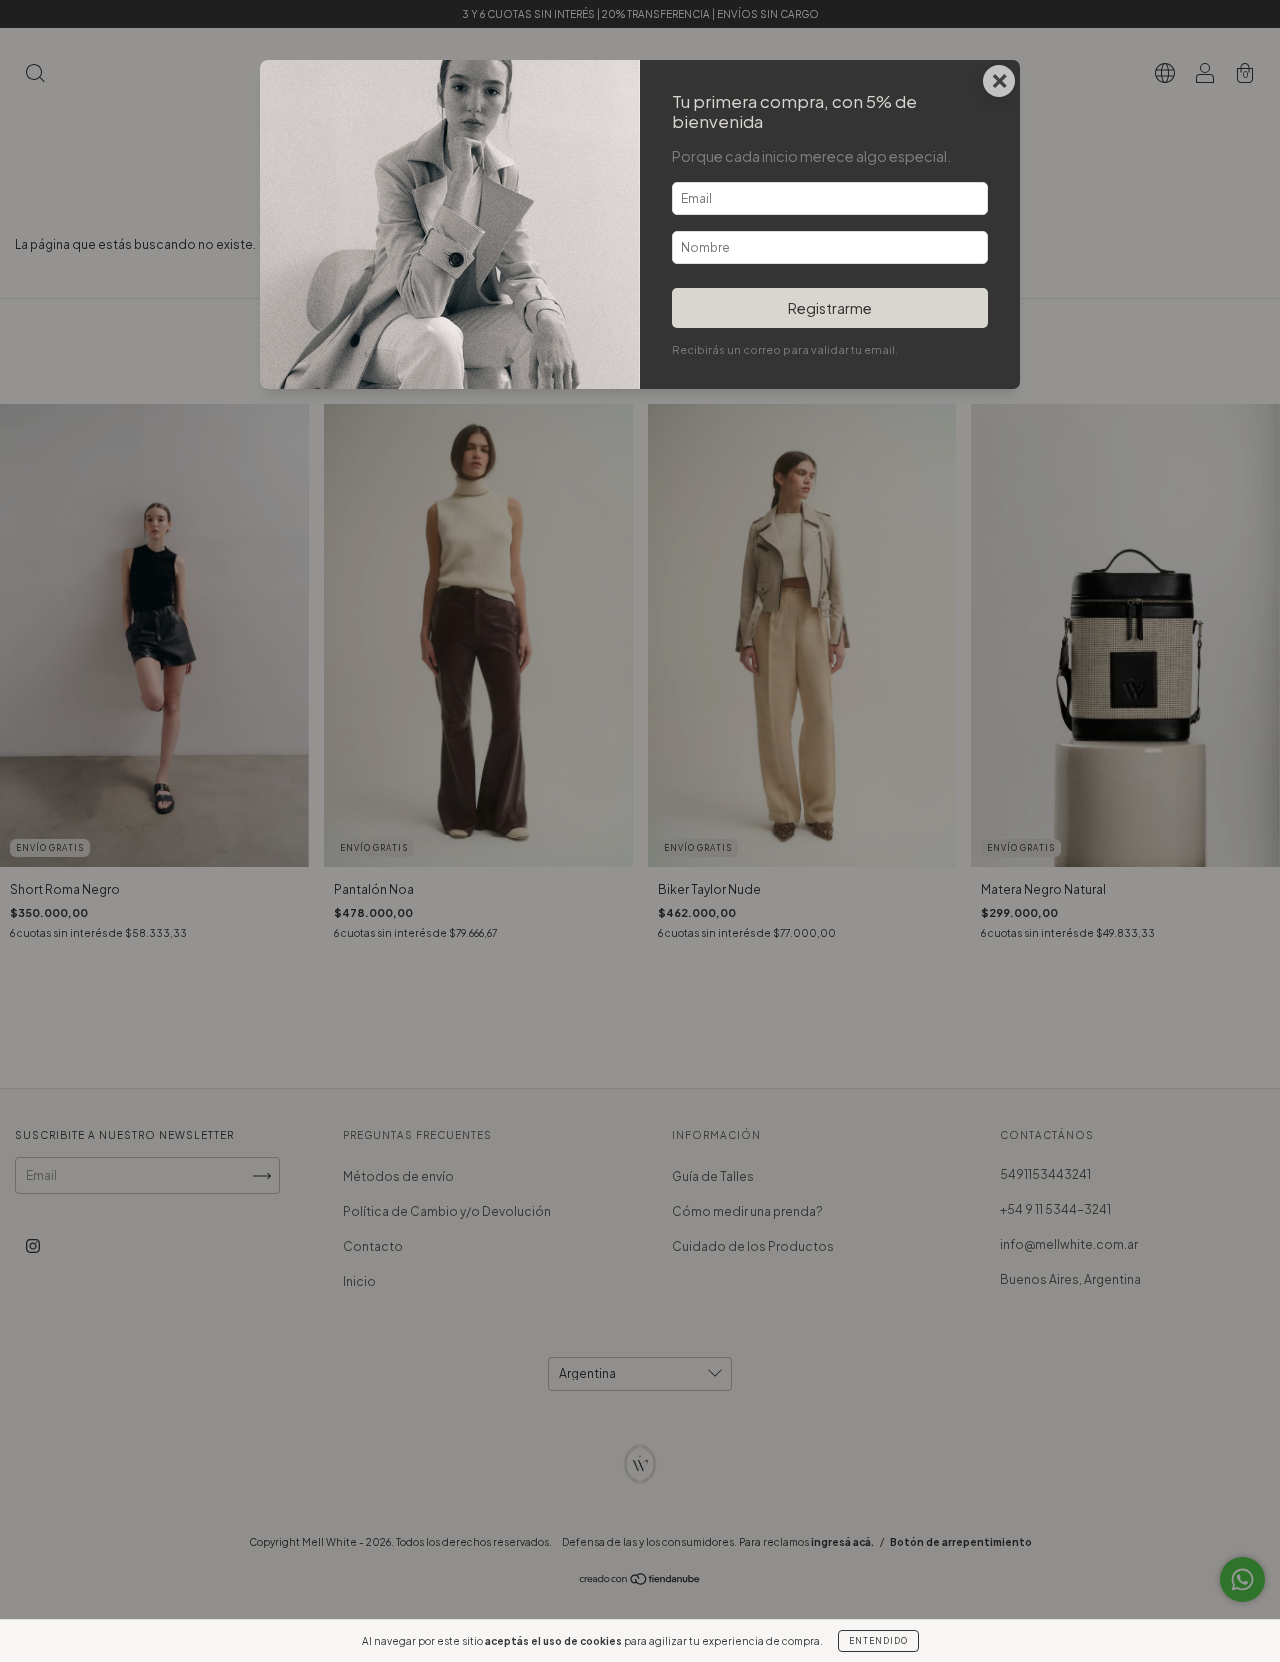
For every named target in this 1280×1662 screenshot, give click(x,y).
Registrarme (830, 308)
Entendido (878, 1641)
